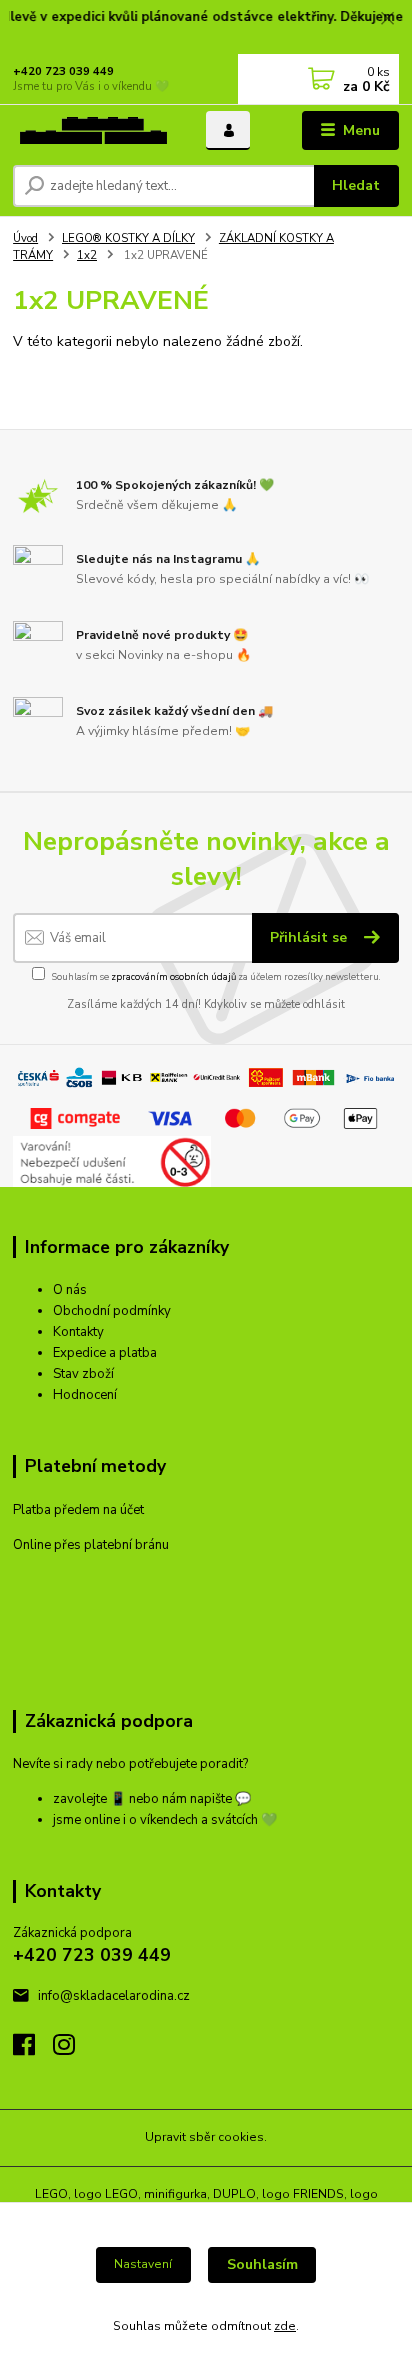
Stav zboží (83, 1374)
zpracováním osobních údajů (173, 976)
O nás (70, 1290)
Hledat (356, 185)
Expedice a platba (105, 1353)
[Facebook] (33, 2050)
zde (285, 2326)
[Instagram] (73, 2050)
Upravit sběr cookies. (206, 2137)
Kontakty (78, 1332)
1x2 (87, 255)
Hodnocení (85, 1395)
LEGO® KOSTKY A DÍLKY (128, 238)
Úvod (25, 238)
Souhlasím (262, 2264)
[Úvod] (93, 131)
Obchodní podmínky (112, 1311)
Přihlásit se (310, 937)
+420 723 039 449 (63, 71)
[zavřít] (387, 20)
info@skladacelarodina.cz (114, 1996)
